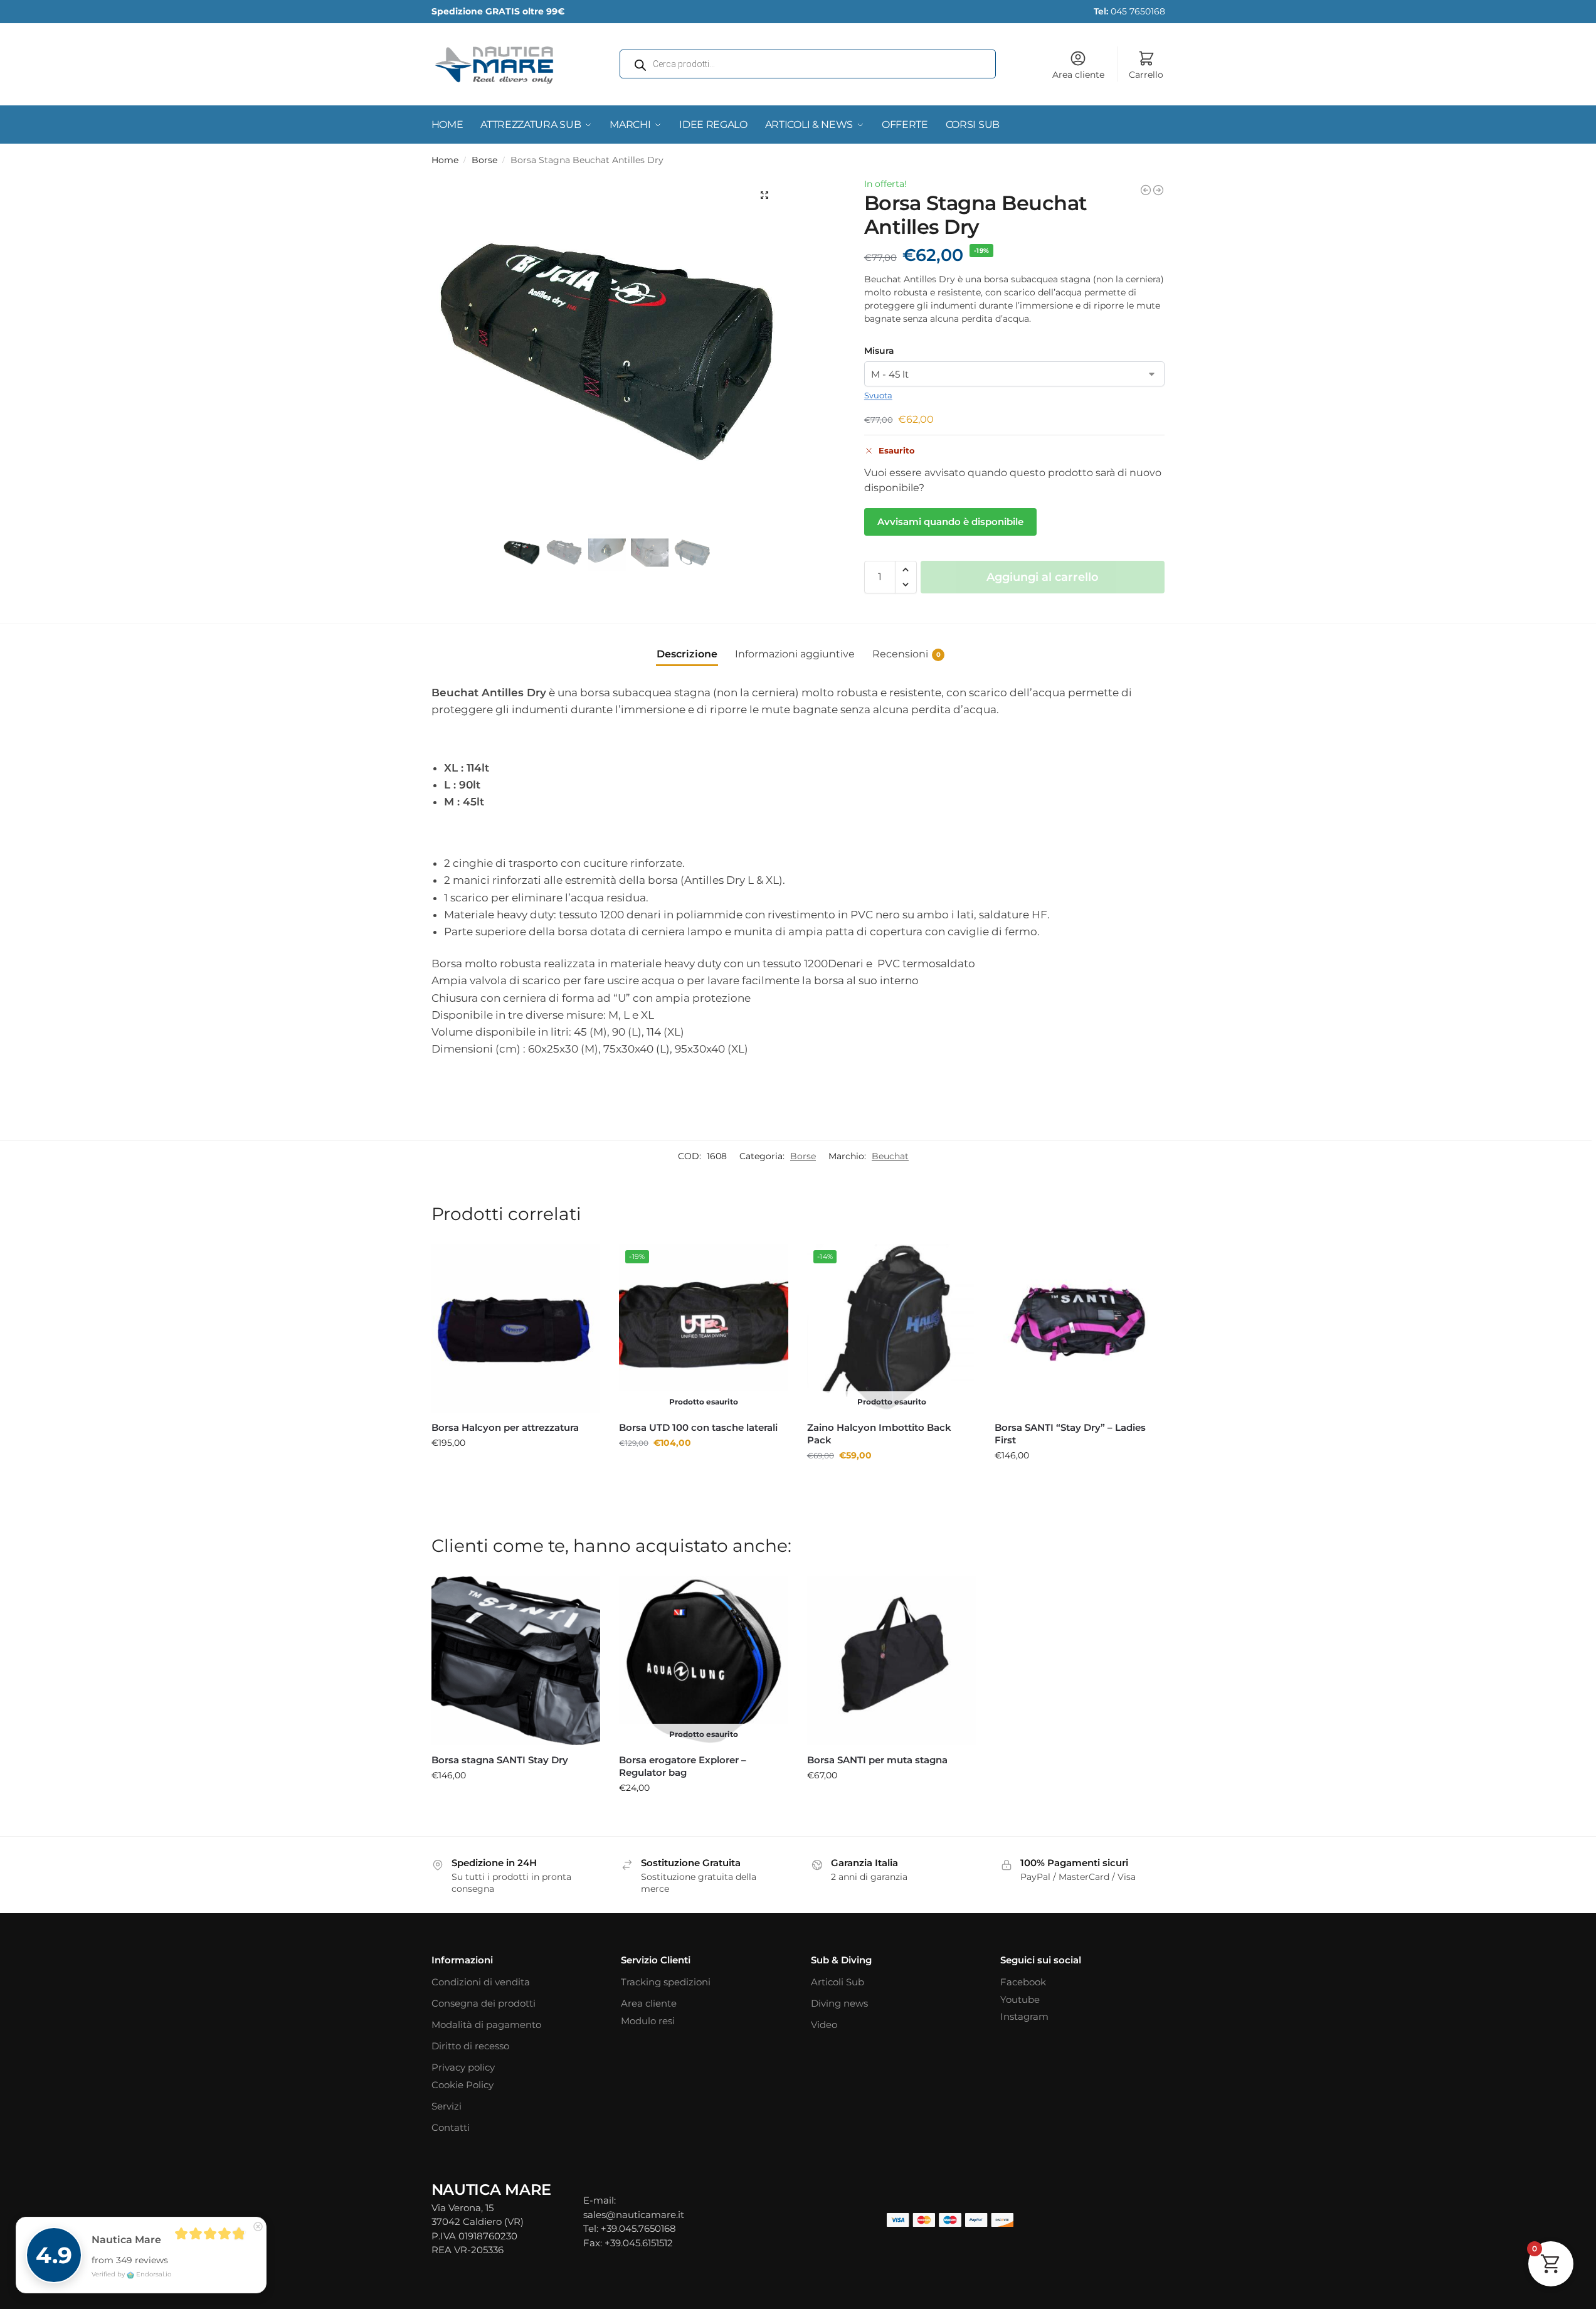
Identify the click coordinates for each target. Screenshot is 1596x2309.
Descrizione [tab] (687, 654)
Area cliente (1078, 75)
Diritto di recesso (470, 2046)
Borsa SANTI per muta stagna (877, 1760)
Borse (484, 160)
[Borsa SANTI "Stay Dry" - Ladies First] (1158, 190)
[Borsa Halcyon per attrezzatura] (516, 1329)
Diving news (839, 2003)
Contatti (451, 2127)
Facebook (1023, 1982)
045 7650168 (1129, 11)
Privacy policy (463, 2067)
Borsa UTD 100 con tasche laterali (698, 1427)
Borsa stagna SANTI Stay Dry (500, 1760)
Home (445, 160)
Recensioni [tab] (906, 654)
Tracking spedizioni (666, 1982)
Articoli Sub (838, 1982)
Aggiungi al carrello (1043, 577)
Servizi (447, 2106)
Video (824, 2025)
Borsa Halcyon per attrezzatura (505, 1427)
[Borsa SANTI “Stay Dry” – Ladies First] (1079, 1329)
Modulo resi (648, 2021)
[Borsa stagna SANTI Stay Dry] (516, 1661)
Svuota (878, 395)
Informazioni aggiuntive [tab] (795, 654)
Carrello (1146, 75)
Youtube (1020, 1999)
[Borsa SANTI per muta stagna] (892, 1661)
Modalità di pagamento (486, 2025)
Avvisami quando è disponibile (950, 522)
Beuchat (890, 1156)
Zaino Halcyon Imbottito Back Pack (879, 1434)
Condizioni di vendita (481, 1982)
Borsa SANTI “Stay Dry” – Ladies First (1070, 1434)
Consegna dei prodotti (484, 2003)
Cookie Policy (462, 2085)
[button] (764, 195)
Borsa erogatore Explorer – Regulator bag (683, 1766)
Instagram (1024, 2016)
